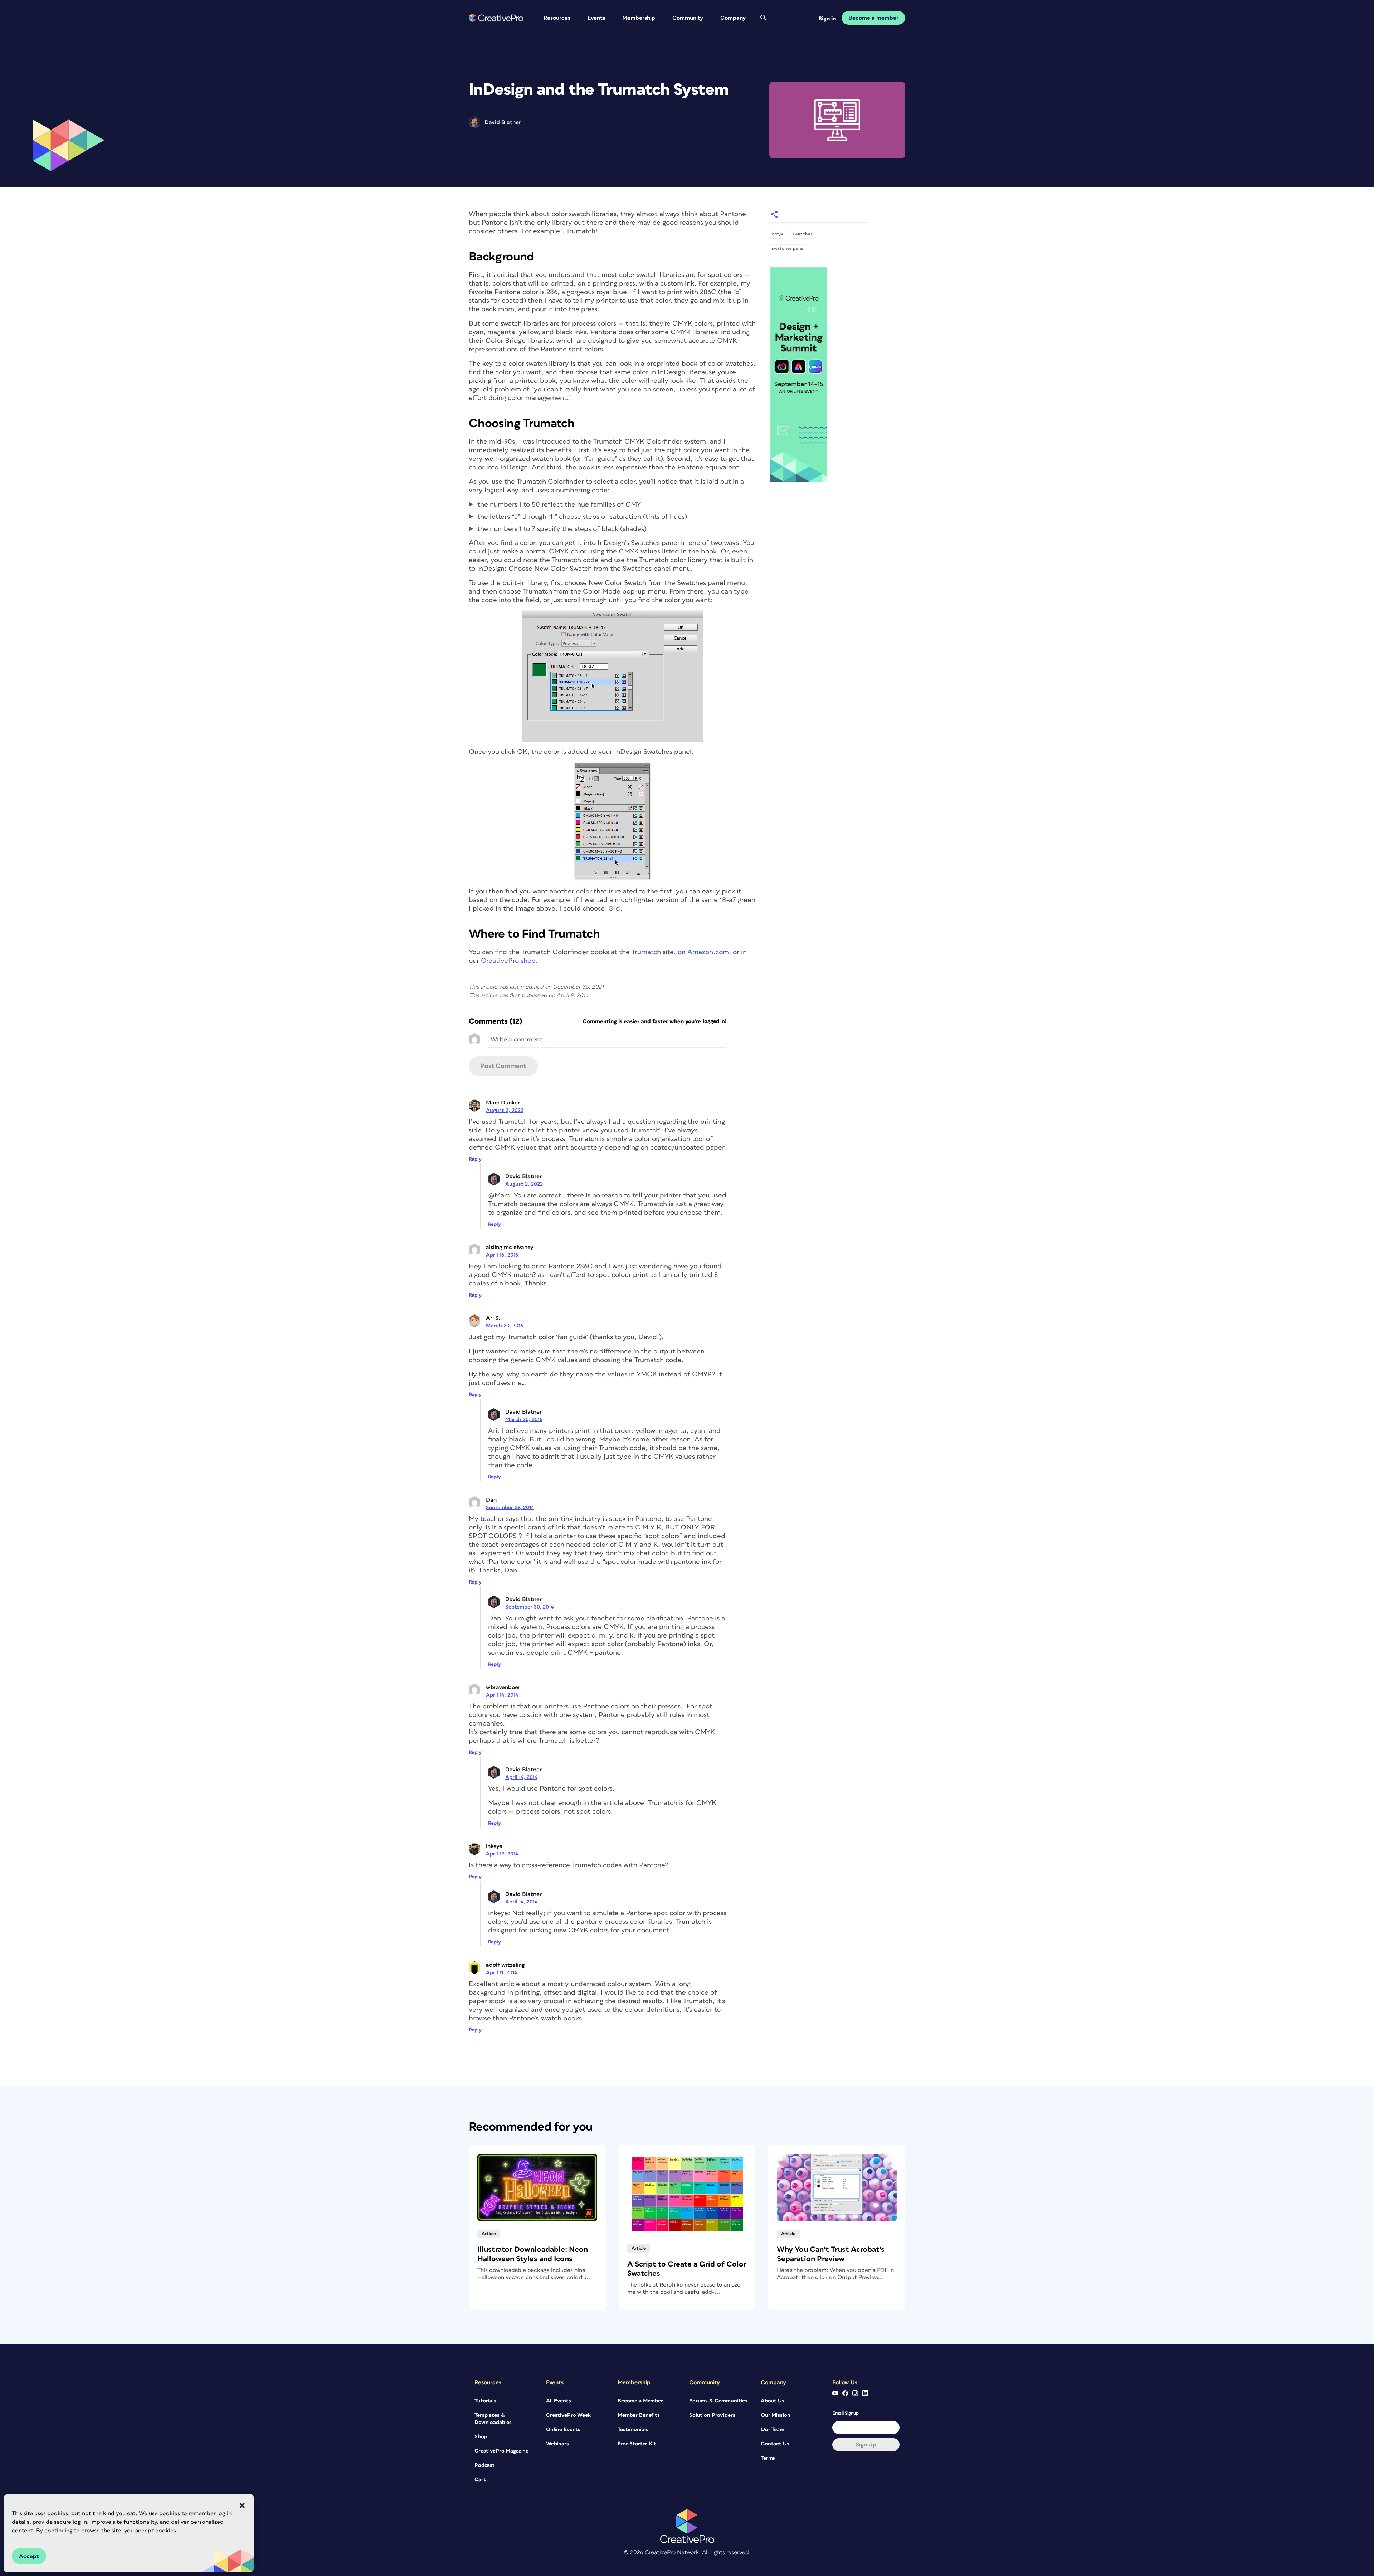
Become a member (873, 18)
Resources (557, 18)
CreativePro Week (568, 2415)
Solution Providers (712, 2415)
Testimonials (633, 2429)
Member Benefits (639, 2415)
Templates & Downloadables (493, 2419)
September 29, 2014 (510, 1507)
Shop (481, 2437)
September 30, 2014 (529, 1607)
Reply (475, 1159)
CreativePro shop (508, 961)
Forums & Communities (718, 2401)
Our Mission (775, 2415)
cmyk (778, 234)
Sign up (866, 2445)
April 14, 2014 (502, 1695)
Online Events (563, 2429)
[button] (242, 2506)
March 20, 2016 (505, 1326)
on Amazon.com (703, 952)
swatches (803, 234)
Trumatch (646, 952)
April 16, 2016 (502, 1255)
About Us (773, 2401)
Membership (639, 18)
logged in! (715, 1021)
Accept (29, 2556)
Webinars (557, 2444)
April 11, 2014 (501, 1973)
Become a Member (640, 2401)
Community (688, 18)
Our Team (773, 2429)
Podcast (485, 2465)
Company (733, 18)
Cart (480, 2480)
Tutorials (485, 2401)
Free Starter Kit (637, 2444)
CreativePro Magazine (501, 2451)
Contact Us (775, 2444)
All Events (559, 2401)
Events (596, 18)
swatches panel (788, 248)
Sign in (827, 19)
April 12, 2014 (502, 1854)
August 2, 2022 (505, 1110)
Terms (768, 2458)
